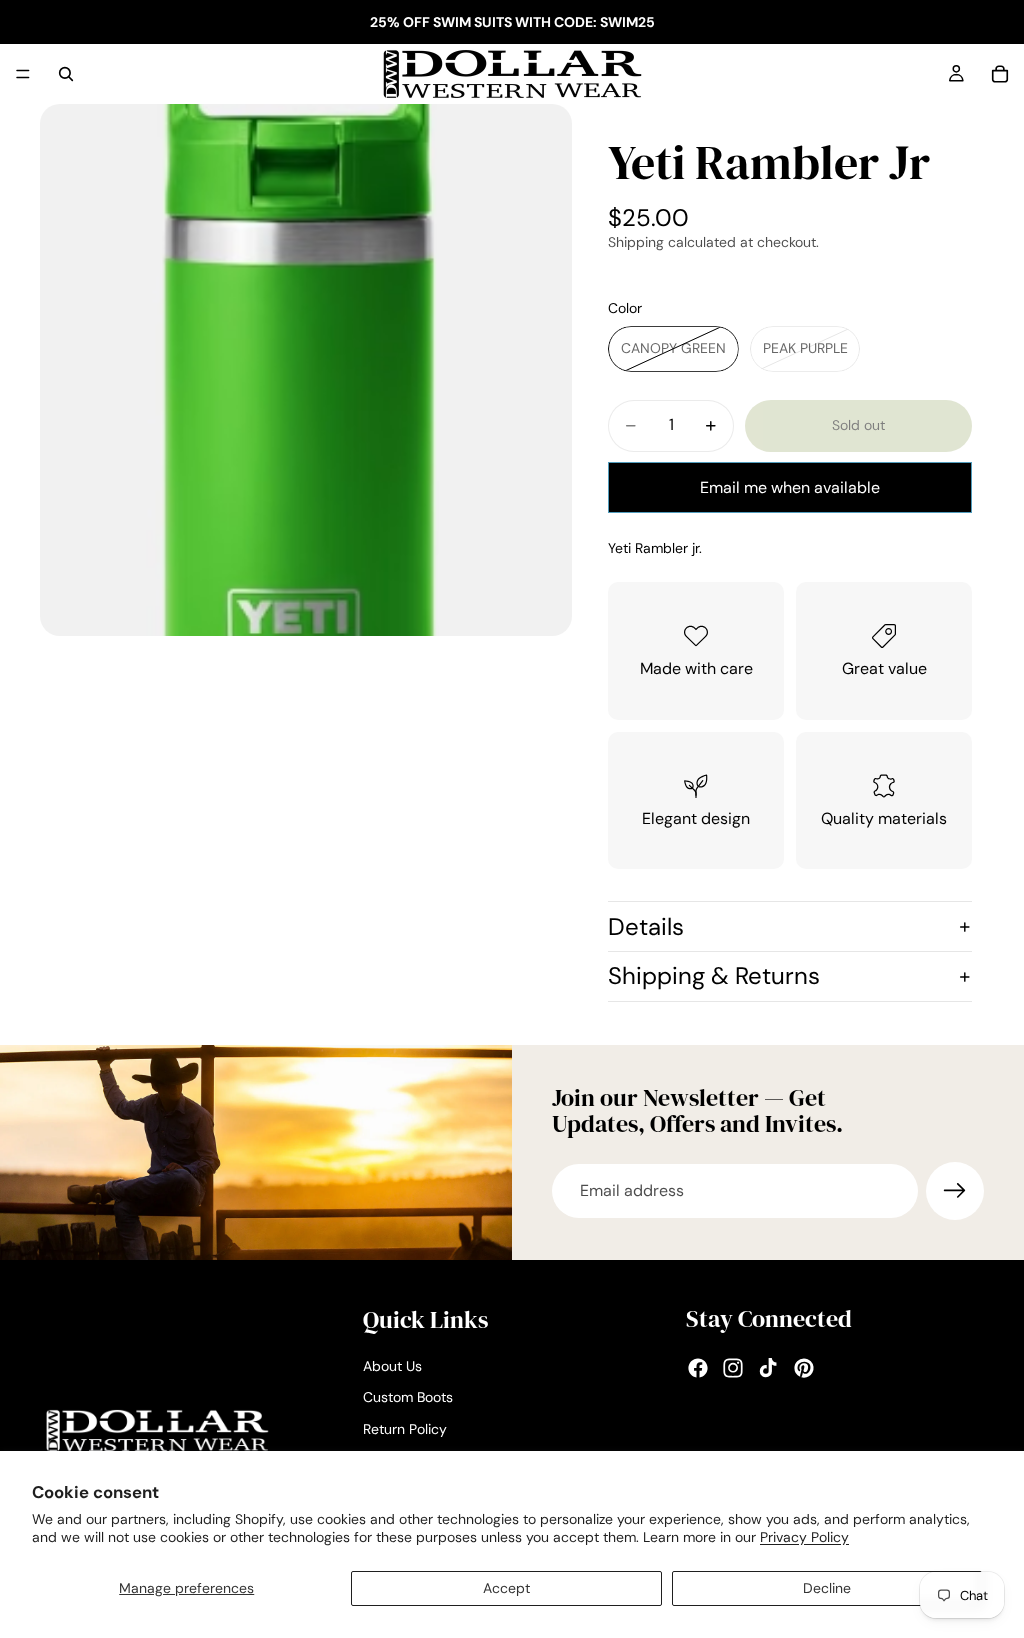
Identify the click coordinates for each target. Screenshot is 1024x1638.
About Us (392, 1366)
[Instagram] (733, 1368)
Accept (506, 1588)
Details (646, 926)
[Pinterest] (804, 1368)
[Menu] (23, 74)
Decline (827, 1588)
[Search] (66, 74)
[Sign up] (955, 1191)
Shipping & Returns (714, 975)
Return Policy (405, 1429)
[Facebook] (698, 1368)
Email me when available (790, 487)
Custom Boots (408, 1397)
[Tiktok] (768, 1368)
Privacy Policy (804, 1537)
